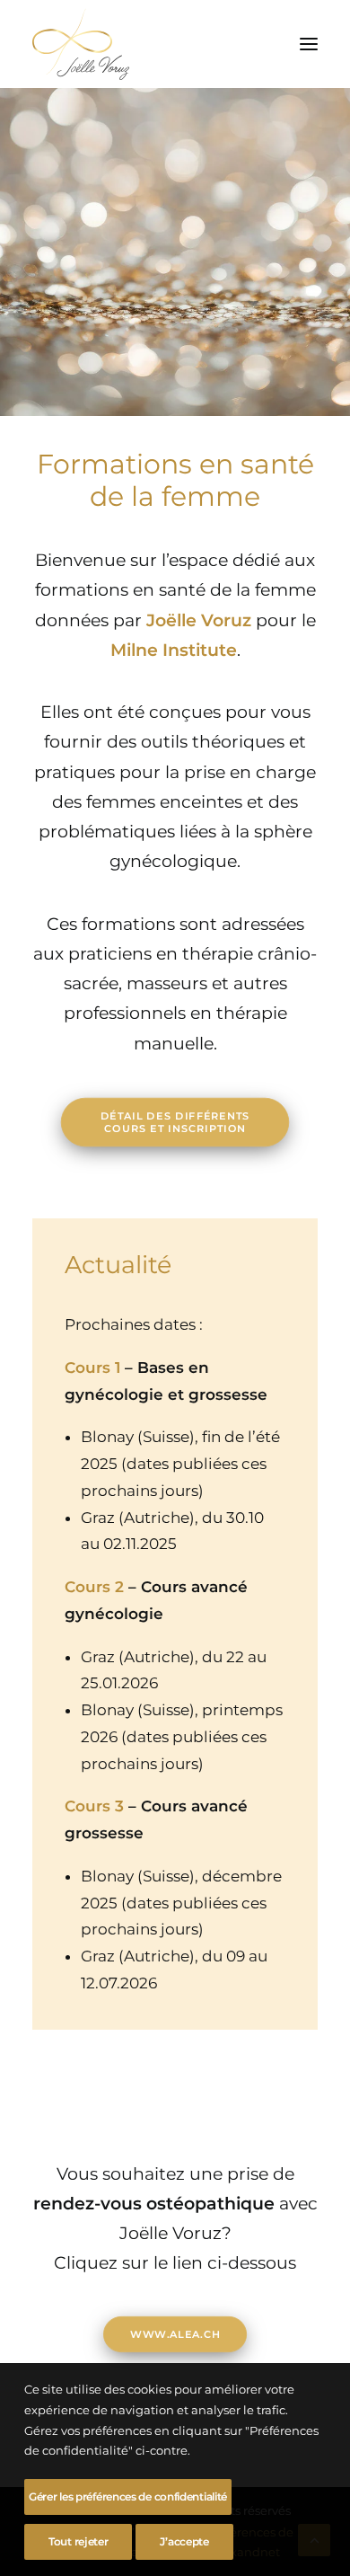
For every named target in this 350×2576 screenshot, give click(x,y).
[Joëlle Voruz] (81, 44)
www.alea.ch (175, 2333)
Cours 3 (94, 1806)
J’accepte (184, 2541)
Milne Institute (174, 650)
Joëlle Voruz (199, 620)
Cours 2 (94, 1587)
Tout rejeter (78, 2541)
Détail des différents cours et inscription (177, 1122)
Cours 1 (92, 1368)
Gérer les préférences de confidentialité (128, 2496)
